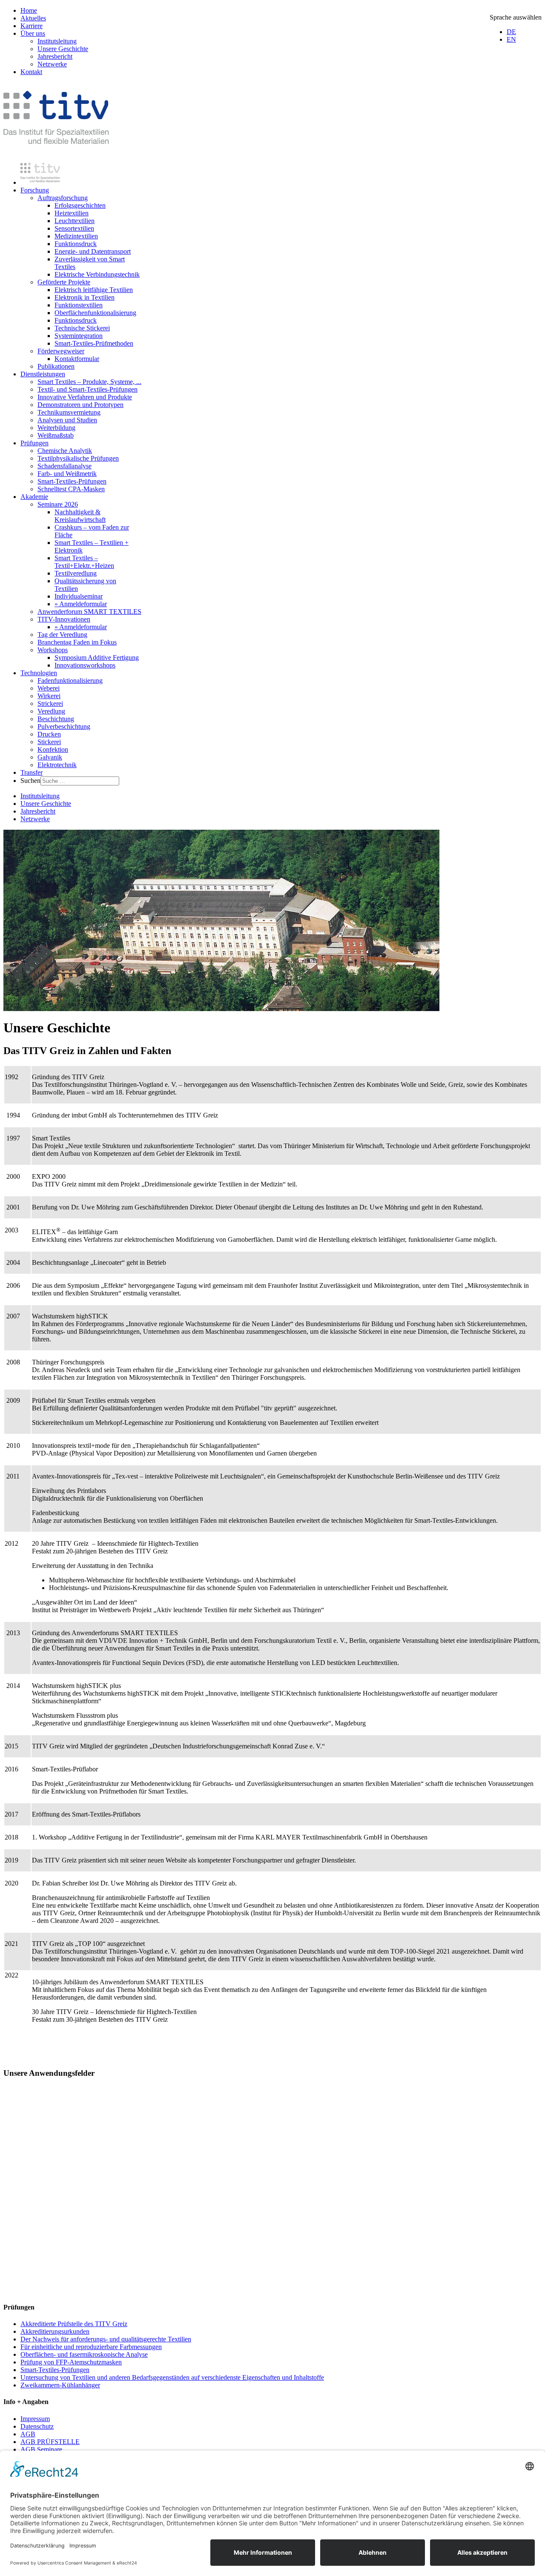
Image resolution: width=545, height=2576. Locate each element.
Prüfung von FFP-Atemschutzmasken (71, 2362)
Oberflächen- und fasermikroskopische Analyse (84, 2354)
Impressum (35, 2419)
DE (511, 32)
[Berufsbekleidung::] (272, 2131)
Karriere (32, 26)
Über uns (33, 33)
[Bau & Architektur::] (272, 2161)
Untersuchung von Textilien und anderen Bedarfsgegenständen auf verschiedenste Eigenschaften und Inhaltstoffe (172, 2377)
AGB (28, 2434)
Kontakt (31, 72)
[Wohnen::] (272, 2280)
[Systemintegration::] (272, 2220)
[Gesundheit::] (272, 2101)
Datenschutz (37, 2426)
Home (29, 10)
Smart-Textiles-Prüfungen (55, 2370)
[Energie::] (272, 2190)
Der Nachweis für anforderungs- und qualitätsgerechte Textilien (106, 2339)
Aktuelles (33, 18)
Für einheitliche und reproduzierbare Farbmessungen (91, 2347)
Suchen (30, 781)
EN (511, 39)
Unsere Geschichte (63, 49)
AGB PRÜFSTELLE (50, 2442)
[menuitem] (40, 182)
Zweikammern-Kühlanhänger (60, 2385)
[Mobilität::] (272, 2250)
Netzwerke (52, 64)
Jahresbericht (55, 56)
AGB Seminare (41, 2449)
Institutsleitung (57, 41)
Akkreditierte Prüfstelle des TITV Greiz (74, 2324)
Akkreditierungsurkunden (55, 2331)
